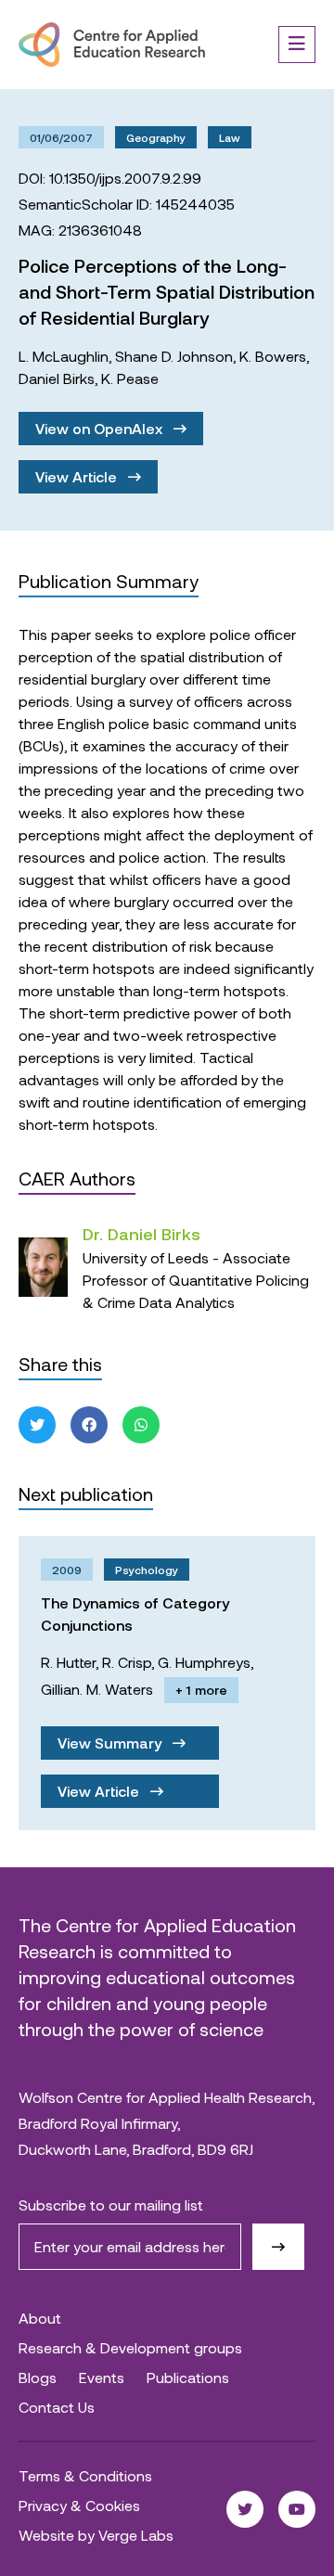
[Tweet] (37, 1425)
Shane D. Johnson (174, 356)
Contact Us (57, 2407)
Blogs (38, 2377)
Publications (188, 2377)
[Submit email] (278, 2247)
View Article (78, 476)
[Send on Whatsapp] (141, 1425)
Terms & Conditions (85, 2475)
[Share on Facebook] (89, 1425)
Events (102, 2377)
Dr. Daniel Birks (141, 1234)
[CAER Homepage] (112, 45)
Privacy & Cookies (79, 2505)
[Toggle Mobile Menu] (297, 45)
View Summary (111, 1743)
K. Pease (130, 378)
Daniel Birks (57, 378)
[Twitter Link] (245, 2509)
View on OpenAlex (101, 428)
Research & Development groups (130, 2347)
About (40, 2318)
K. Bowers (273, 356)
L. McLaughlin (64, 356)
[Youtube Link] (297, 2509)
